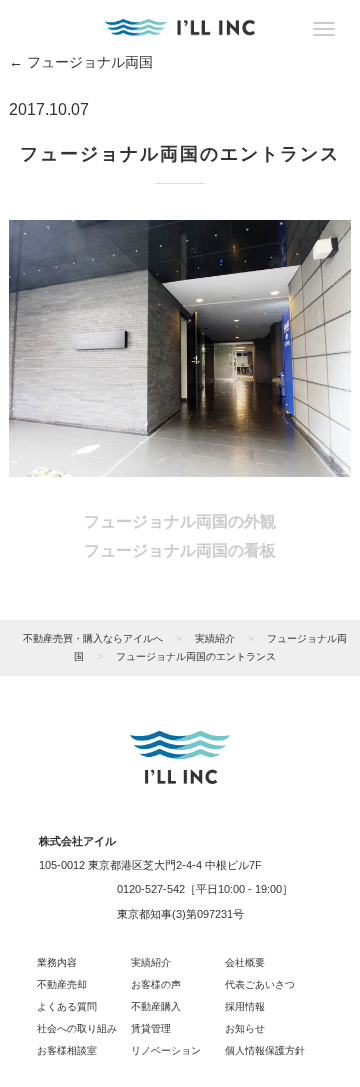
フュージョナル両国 (81, 62)
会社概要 (245, 962)
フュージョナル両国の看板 (180, 550)
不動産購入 (156, 1006)
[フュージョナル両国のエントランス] (180, 347)
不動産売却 (62, 984)
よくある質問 (67, 1006)
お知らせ (245, 1028)
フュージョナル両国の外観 (180, 521)
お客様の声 (156, 984)
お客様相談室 (67, 1050)
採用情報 (245, 1006)
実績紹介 (151, 962)
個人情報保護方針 (265, 1050)
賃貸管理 (151, 1028)
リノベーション (166, 1050)
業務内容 (57, 962)
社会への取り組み (77, 1028)
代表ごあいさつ (260, 984)
